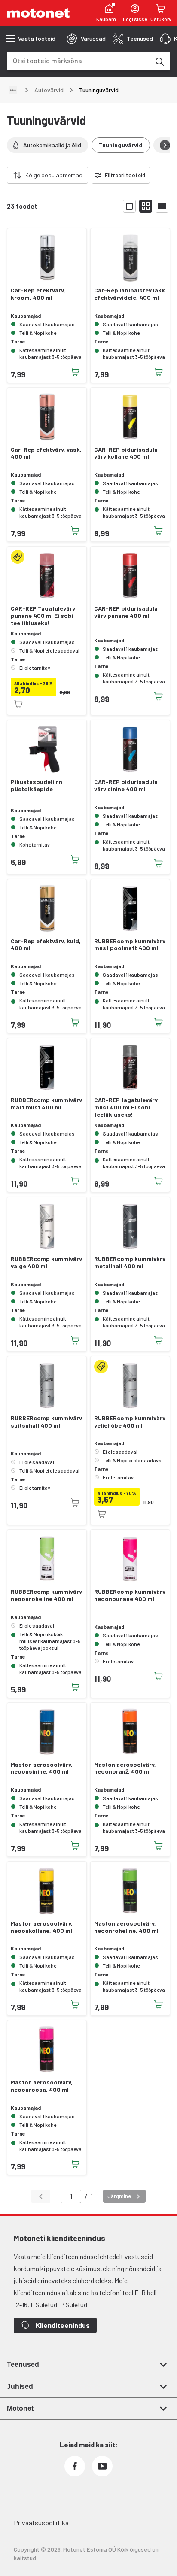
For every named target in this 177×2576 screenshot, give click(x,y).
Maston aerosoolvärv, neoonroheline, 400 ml (126, 1927)
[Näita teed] (13, 90)
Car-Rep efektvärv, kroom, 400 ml (38, 294)
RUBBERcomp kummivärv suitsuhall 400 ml (46, 1422)
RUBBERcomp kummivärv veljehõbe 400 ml (130, 1422)
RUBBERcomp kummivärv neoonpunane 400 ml (130, 1595)
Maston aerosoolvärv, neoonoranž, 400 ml (125, 1768)
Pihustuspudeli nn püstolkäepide (37, 785)
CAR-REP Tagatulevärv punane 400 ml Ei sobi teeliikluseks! (43, 616)
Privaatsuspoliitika (41, 2523)
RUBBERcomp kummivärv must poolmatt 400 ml (130, 945)
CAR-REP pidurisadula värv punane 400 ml (126, 612)
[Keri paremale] (165, 145)
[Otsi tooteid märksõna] (159, 61)
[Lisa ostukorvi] (75, 372)
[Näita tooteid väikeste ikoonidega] (146, 206)
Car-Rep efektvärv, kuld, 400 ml (46, 945)
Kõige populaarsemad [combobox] (54, 175)
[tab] (86, 39)
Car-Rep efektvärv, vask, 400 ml (46, 453)
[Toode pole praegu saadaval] (18, 704)
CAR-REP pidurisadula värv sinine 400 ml (126, 785)
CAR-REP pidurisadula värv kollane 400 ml (126, 453)
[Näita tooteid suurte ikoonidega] (129, 206)
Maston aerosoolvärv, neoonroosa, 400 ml (42, 2086)
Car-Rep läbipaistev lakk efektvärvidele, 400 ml (130, 294)
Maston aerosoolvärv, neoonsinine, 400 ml (42, 1768)
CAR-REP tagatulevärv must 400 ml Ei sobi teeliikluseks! (126, 1107)
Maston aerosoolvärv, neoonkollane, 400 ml (42, 1927)
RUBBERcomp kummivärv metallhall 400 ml (130, 1262)
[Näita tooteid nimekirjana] (162, 206)
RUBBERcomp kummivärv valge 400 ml (46, 1262)
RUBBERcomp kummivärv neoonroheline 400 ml (46, 1595)
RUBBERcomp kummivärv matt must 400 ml (46, 1104)
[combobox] (78, 60)
